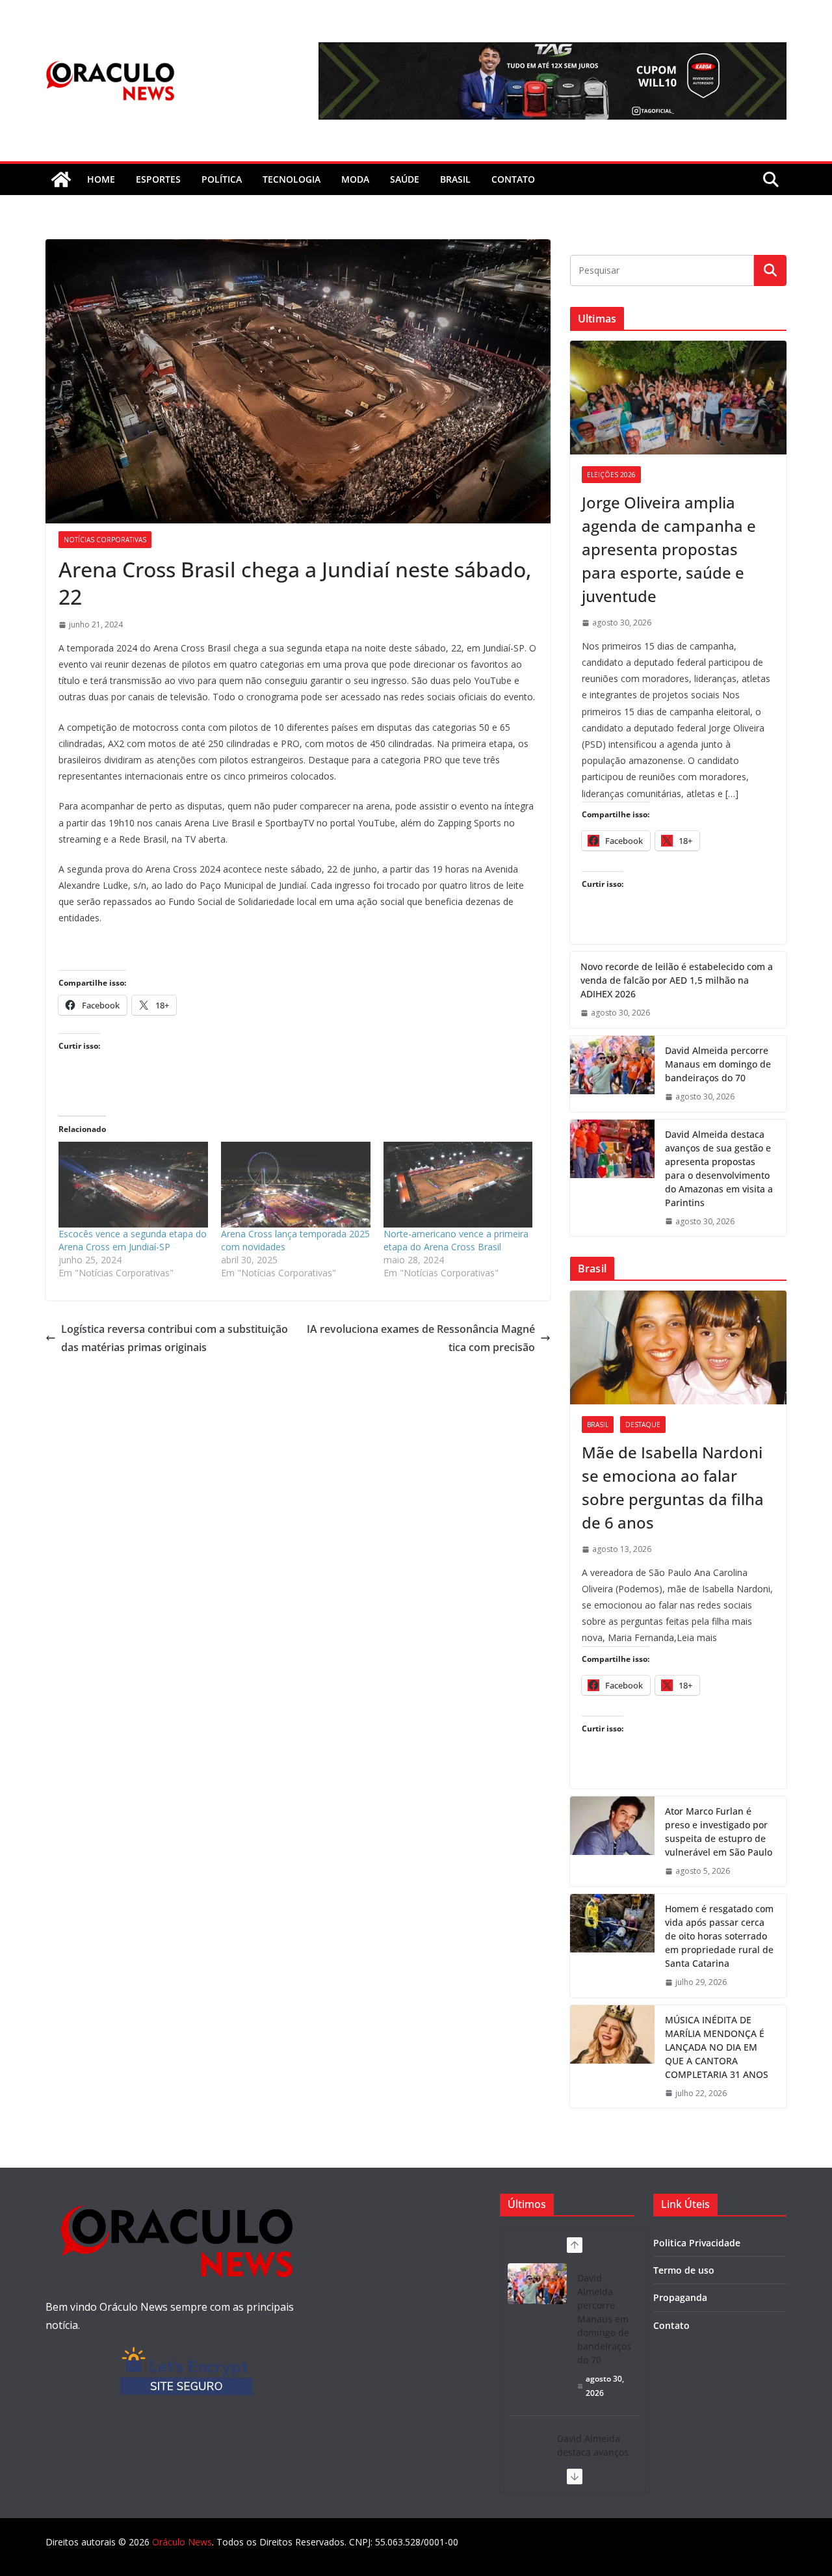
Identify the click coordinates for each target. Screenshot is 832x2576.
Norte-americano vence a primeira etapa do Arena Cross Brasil (456, 1240)
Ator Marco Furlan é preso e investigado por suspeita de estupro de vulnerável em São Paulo (719, 1832)
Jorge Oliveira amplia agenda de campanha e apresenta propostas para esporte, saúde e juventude (669, 549)
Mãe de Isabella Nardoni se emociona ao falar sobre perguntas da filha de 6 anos (673, 1487)
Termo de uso (684, 2270)
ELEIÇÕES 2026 (611, 475)
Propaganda (680, 2297)
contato (513, 179)
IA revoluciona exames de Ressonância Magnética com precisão (421, 1338)
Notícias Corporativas (105, 540)
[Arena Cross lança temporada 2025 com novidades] (296, 1184)
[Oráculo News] (61, 179)
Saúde (405, 179)
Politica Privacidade (697, 2243)
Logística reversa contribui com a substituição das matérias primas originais (175, 1338)
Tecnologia (292, 179)
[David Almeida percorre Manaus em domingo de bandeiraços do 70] (612, 1074)
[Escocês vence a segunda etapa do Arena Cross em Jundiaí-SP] (133, 1184)
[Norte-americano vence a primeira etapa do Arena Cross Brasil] (458, 1184)
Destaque (643, 1425)
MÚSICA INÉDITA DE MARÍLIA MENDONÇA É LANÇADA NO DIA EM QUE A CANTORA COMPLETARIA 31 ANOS (717, 2047)
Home (101, 179)
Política (222, 179)
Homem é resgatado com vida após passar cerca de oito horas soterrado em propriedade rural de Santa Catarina (719, 1936)
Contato (671, 2325)
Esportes (158, 179)
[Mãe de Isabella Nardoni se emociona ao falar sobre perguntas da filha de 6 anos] (678, 1347)
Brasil (455, 179)
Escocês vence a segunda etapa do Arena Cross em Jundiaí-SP (133, 1240)
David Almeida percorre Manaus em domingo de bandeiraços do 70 (718, 1064)
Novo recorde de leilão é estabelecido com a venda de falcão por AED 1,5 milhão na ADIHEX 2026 (677, 980)
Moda (355, 179)
